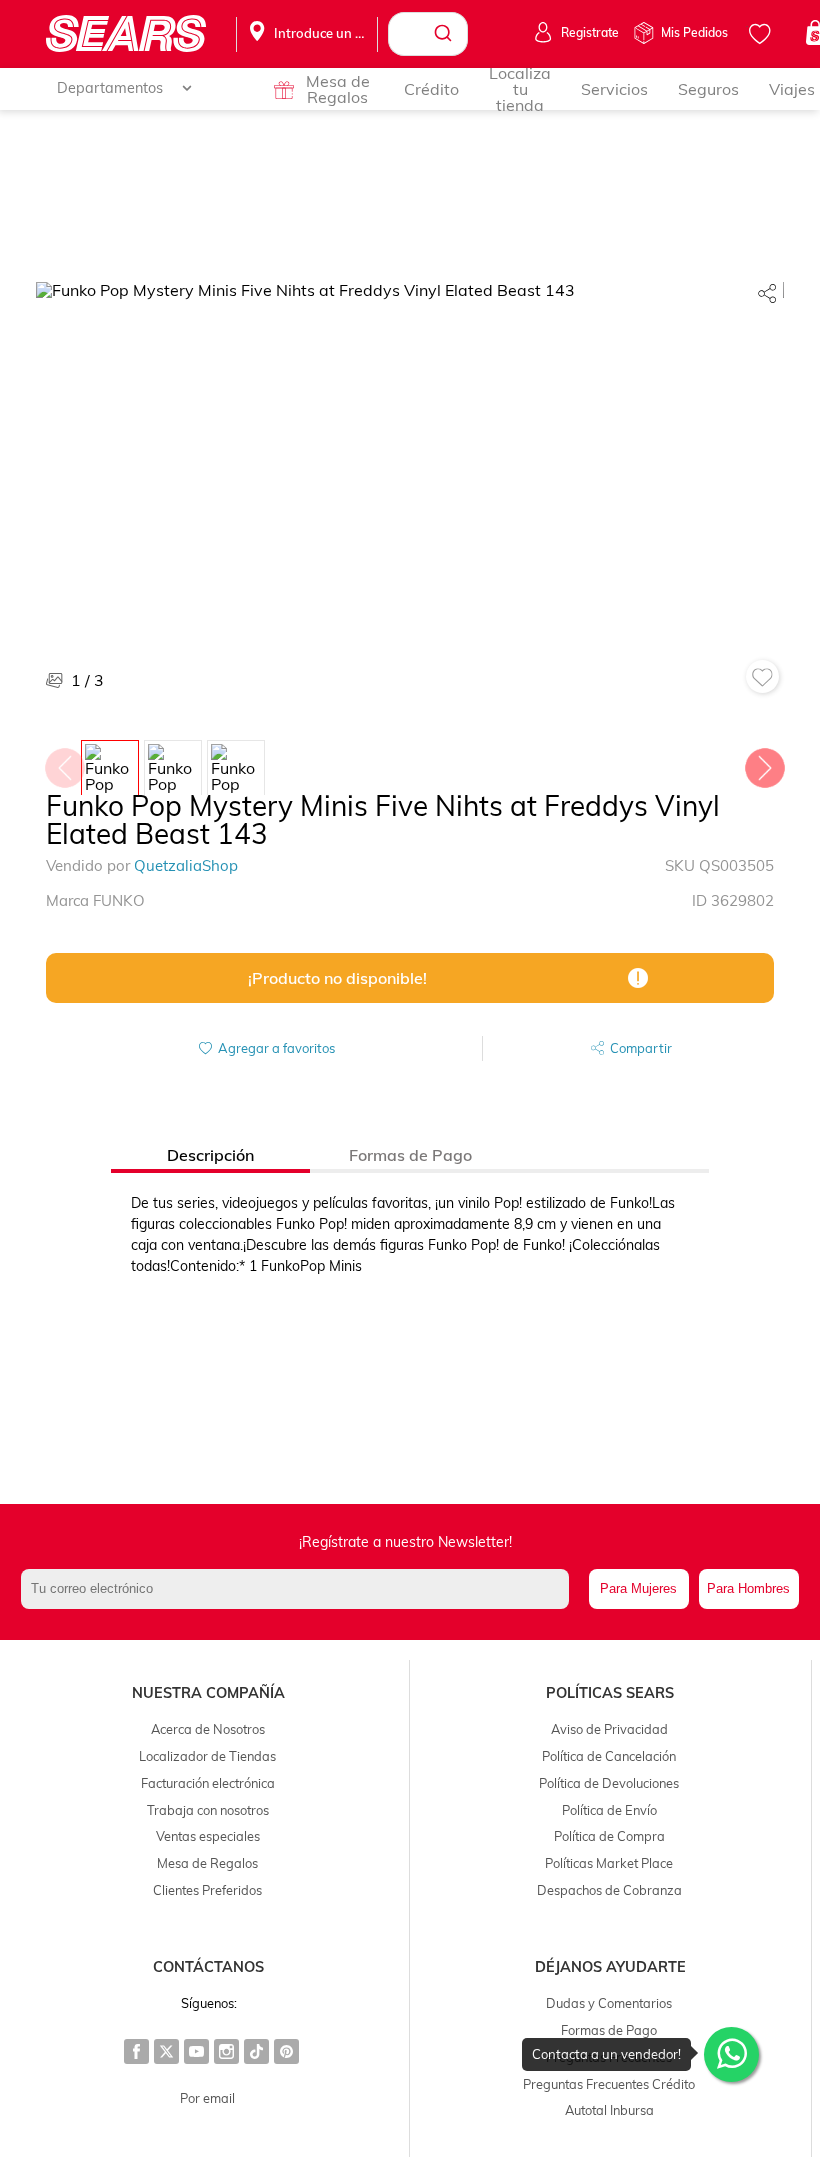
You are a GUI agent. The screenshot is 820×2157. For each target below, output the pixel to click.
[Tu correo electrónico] (299, 1589)
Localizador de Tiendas (207, 1756)
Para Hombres (748, 1588)
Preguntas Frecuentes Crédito (609, 2084)
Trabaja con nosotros (208, 1810)
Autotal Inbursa (609, 2110)
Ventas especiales (208, 1836)
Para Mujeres (638, 1588)
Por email (207, 2098)
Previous (64, 763)
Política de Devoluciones (609, 1783)
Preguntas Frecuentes (609, 2057)
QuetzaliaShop (186, 865)
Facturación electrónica (208, 1783)
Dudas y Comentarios (609, 2003)
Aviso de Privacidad (609, 1729)
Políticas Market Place (609, 1863)
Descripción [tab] (210, 1155)
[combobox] (428, 34)
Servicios (614, 89)
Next (764, 763)
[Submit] (445, 34)
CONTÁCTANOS (208, 1967)
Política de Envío (609, 1810)
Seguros (708, 89)
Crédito (431, 89)
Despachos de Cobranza (609, 1890)
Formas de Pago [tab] (410, 1155)
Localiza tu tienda (520, 89)
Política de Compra (609, 1836)
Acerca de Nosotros (208, 1729)
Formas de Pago (609, 2030)
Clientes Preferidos (207, 1890)
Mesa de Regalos (338, 89)
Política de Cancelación (609, 1756)
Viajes (792, 89)
